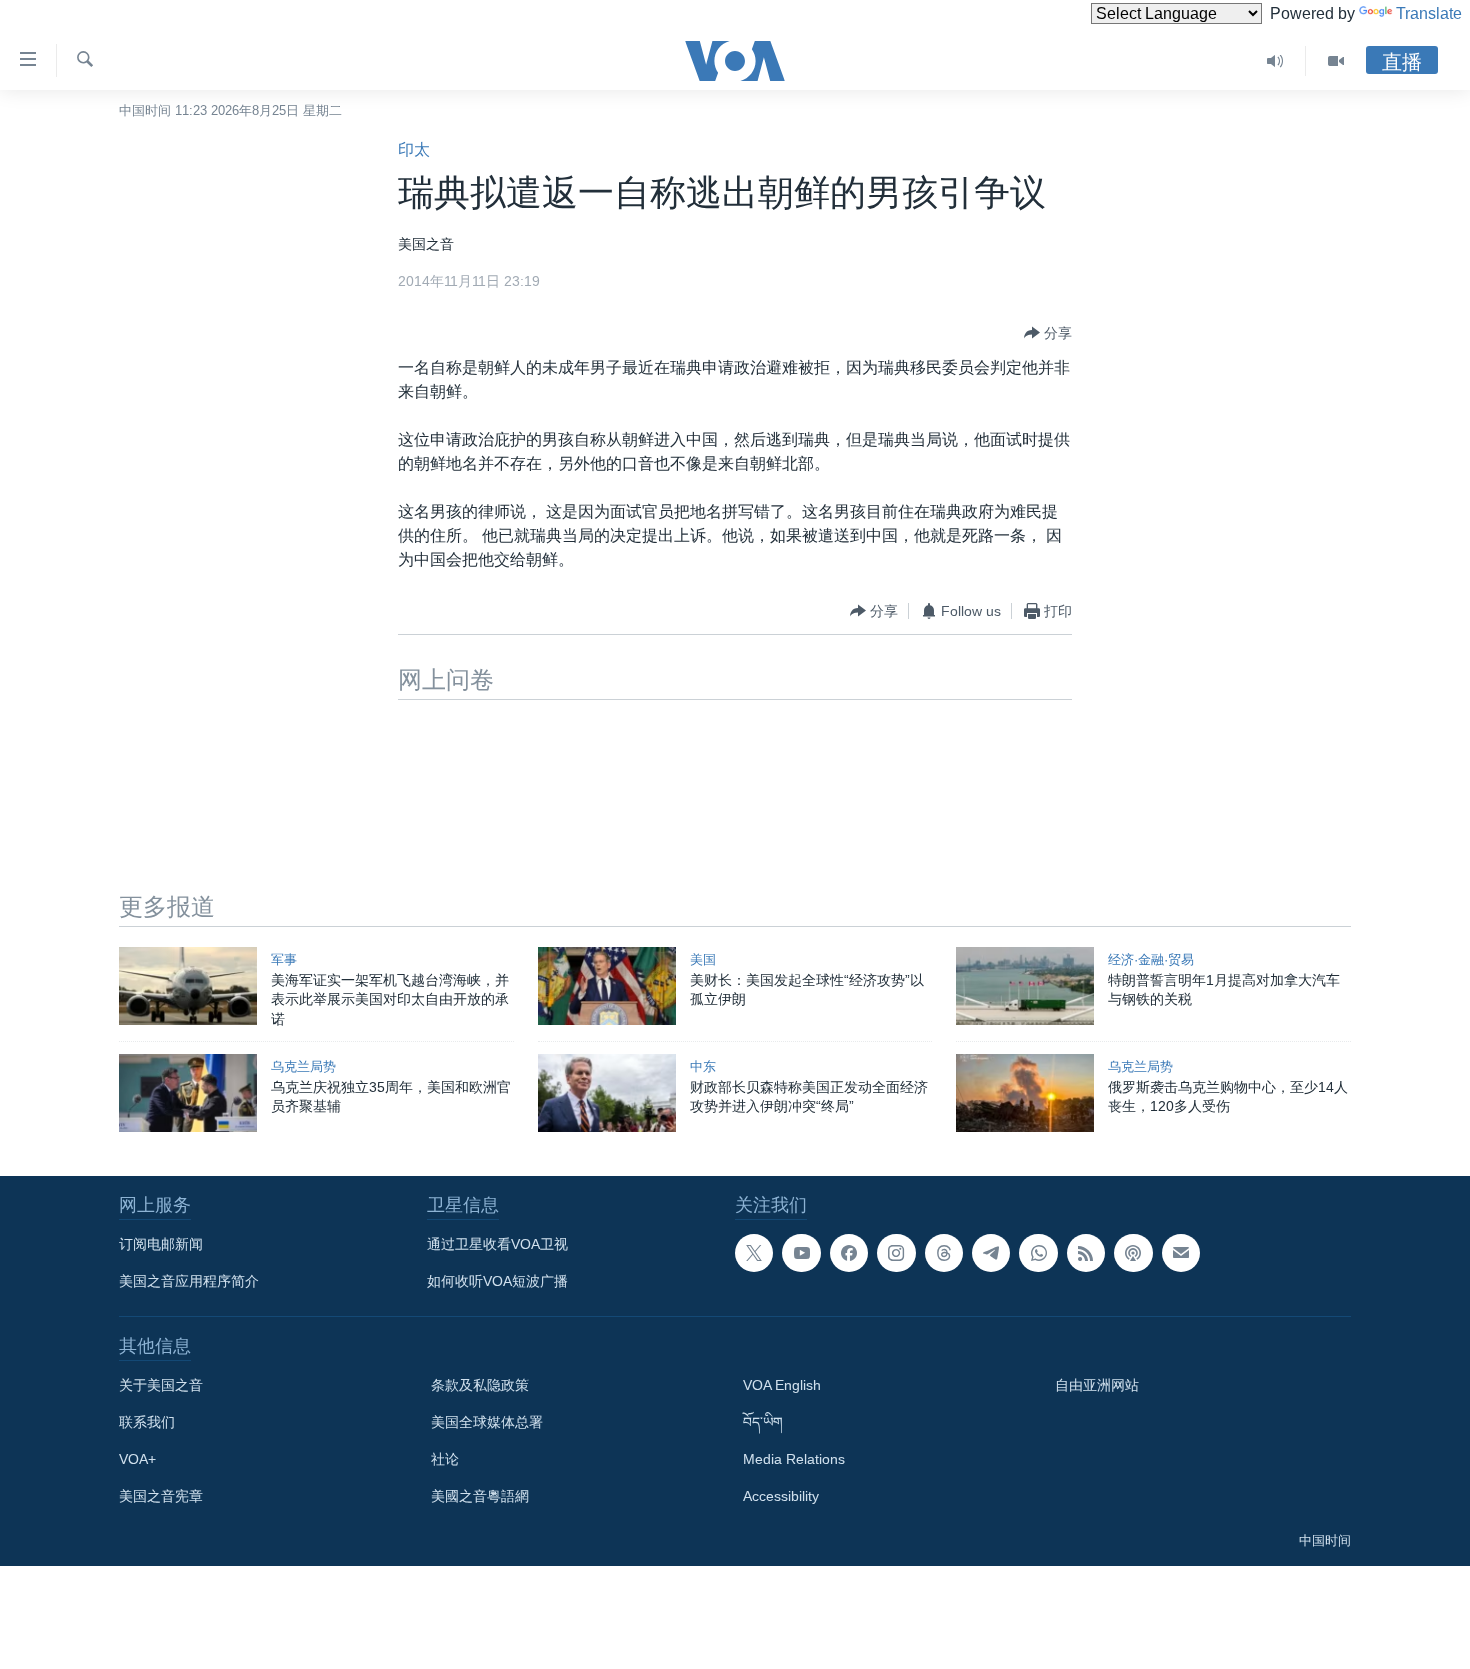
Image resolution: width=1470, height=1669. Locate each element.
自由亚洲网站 (1097, 1385)
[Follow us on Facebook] (849, 1253)
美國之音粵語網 (480, 1496)
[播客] (1133, 1253)
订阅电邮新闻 (161, 1244)
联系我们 (147, 1422)
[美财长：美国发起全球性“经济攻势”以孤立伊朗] (607, 986)
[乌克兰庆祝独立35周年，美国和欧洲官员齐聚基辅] (188, 1093)
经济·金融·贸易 (1151, 959)
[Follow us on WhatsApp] (1038, 1253)
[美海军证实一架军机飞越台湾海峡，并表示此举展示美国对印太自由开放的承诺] (188, 986)
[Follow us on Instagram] (896, 1253)
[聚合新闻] (1086, 1253)
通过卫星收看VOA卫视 (497, 1244)
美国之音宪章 (161, 1496)
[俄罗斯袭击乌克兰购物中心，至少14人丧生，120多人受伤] (1025, 1093)
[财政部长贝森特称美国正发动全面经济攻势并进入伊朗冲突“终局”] (607, 1093)
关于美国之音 (161, 1385)
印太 (414, 149)
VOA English (782, 1385)
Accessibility (781, 1496)
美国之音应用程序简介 (189, 1281)
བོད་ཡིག (763, 1422)
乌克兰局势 (303, 1066)
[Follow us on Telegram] (991, 1253)
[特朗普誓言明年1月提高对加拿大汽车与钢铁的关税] (1025, 986)
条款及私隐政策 (480, 1385)
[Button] (1048, 333)
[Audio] (1275, 61)
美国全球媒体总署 (487, 1422)
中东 (703, 1066)
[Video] (1336, 61)
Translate (1429, 13)
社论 (445, 1459)
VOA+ (137, 1459)
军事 (284, 959)
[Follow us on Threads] (944, 1253)
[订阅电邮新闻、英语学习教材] (1181, 1253)
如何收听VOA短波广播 (497, 1281)
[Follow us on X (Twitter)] (754, 1253)
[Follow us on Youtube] (801, 1253)
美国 (703, 959)
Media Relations (794, 1459)
